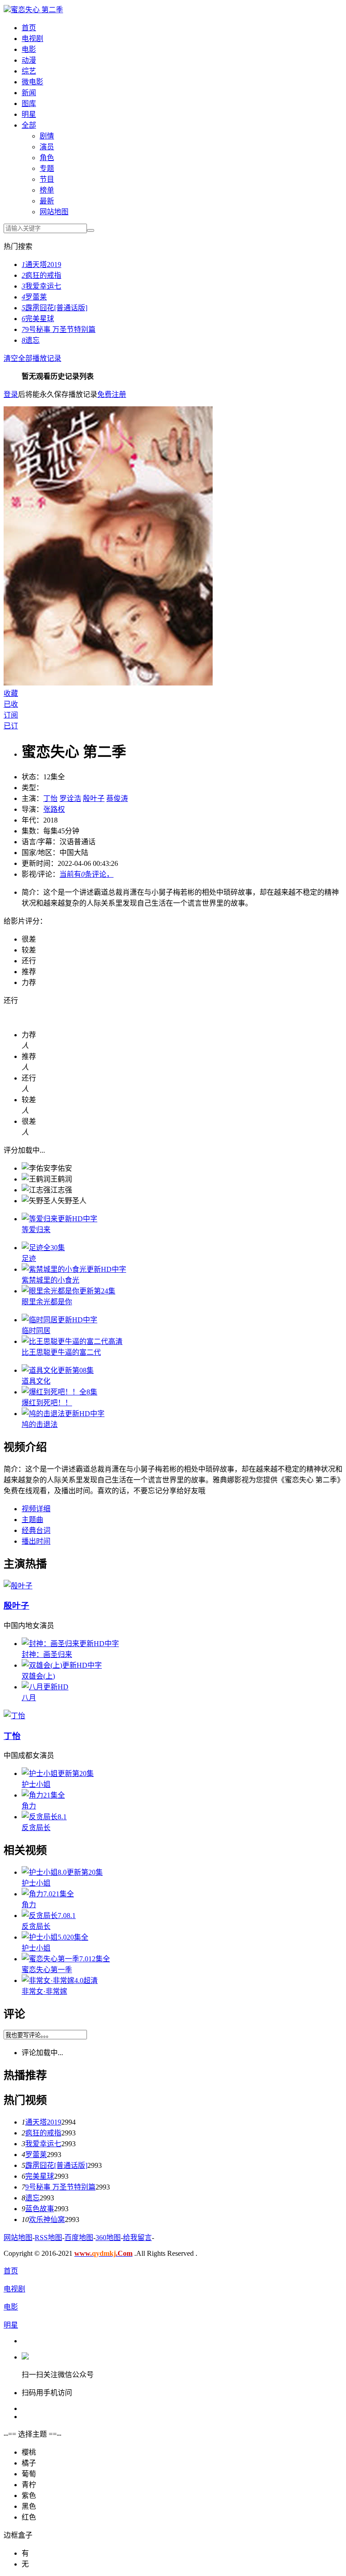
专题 (47, 168)
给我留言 (137, 2238)
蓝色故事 (40, 2209)
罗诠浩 (70, 798)
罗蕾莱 (34, 297)
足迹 (29, 1258)
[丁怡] (14, 1716)
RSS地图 (48, 2238)
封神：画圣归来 (47, 1654)
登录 (11, 394)
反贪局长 (36, 1828)
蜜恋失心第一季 (47, 1970)
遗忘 (31, 340)
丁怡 (50, 798)
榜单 (47, 190)
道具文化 (36, 1381)
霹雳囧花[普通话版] (55, 308)
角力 (29, 1806)
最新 (47, 201)
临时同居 (36, 1331)
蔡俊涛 (117, 798)
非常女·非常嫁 (44, 1991)
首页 (29, 28)
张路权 (54, 809)
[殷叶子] (18, 1586)
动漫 (29, 60)
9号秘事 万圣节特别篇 (59, 329)
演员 (47, 147)
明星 (29, 114)
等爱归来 (36, 1230)
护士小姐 (36, 1784)
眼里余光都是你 (47, 1302)
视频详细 (36, 1509)
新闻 (29, 93)
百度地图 (79, 2238)
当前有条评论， (86, 874)
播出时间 (36, 1541)
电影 (29, 49)
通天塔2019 (41, 264)
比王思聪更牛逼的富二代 (61, 1352)
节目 (47, 179)
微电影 (32, 82)
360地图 (108, 2238)
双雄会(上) (38, 1676)
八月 (29, 1698)
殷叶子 (94, 798)
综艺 (29, 71)
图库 (29, 103)
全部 (29, 125)
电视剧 (32, 39)
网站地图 (54, 212)
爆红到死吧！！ (47, 1403)
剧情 (47, 136)
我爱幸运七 (41, 286)
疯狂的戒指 (41, 275)
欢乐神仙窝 (47, 2219)
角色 (47, 158)
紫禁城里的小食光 (50, 1280)
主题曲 (32, 1520)
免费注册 (112, 394)
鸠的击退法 (40, 1424)
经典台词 (36, 1530)
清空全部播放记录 (32, 358)
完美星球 (38, 319)
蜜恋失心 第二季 (37, 10)
